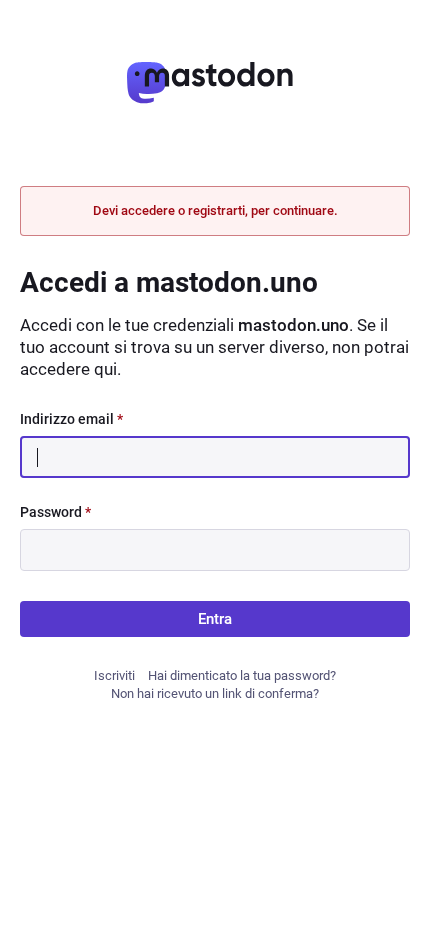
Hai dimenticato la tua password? (242, 675)
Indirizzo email (71, 419)
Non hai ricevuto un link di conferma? (215, 693)
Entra (215, 619)
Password (55, 512)
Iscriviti (114, 675)
